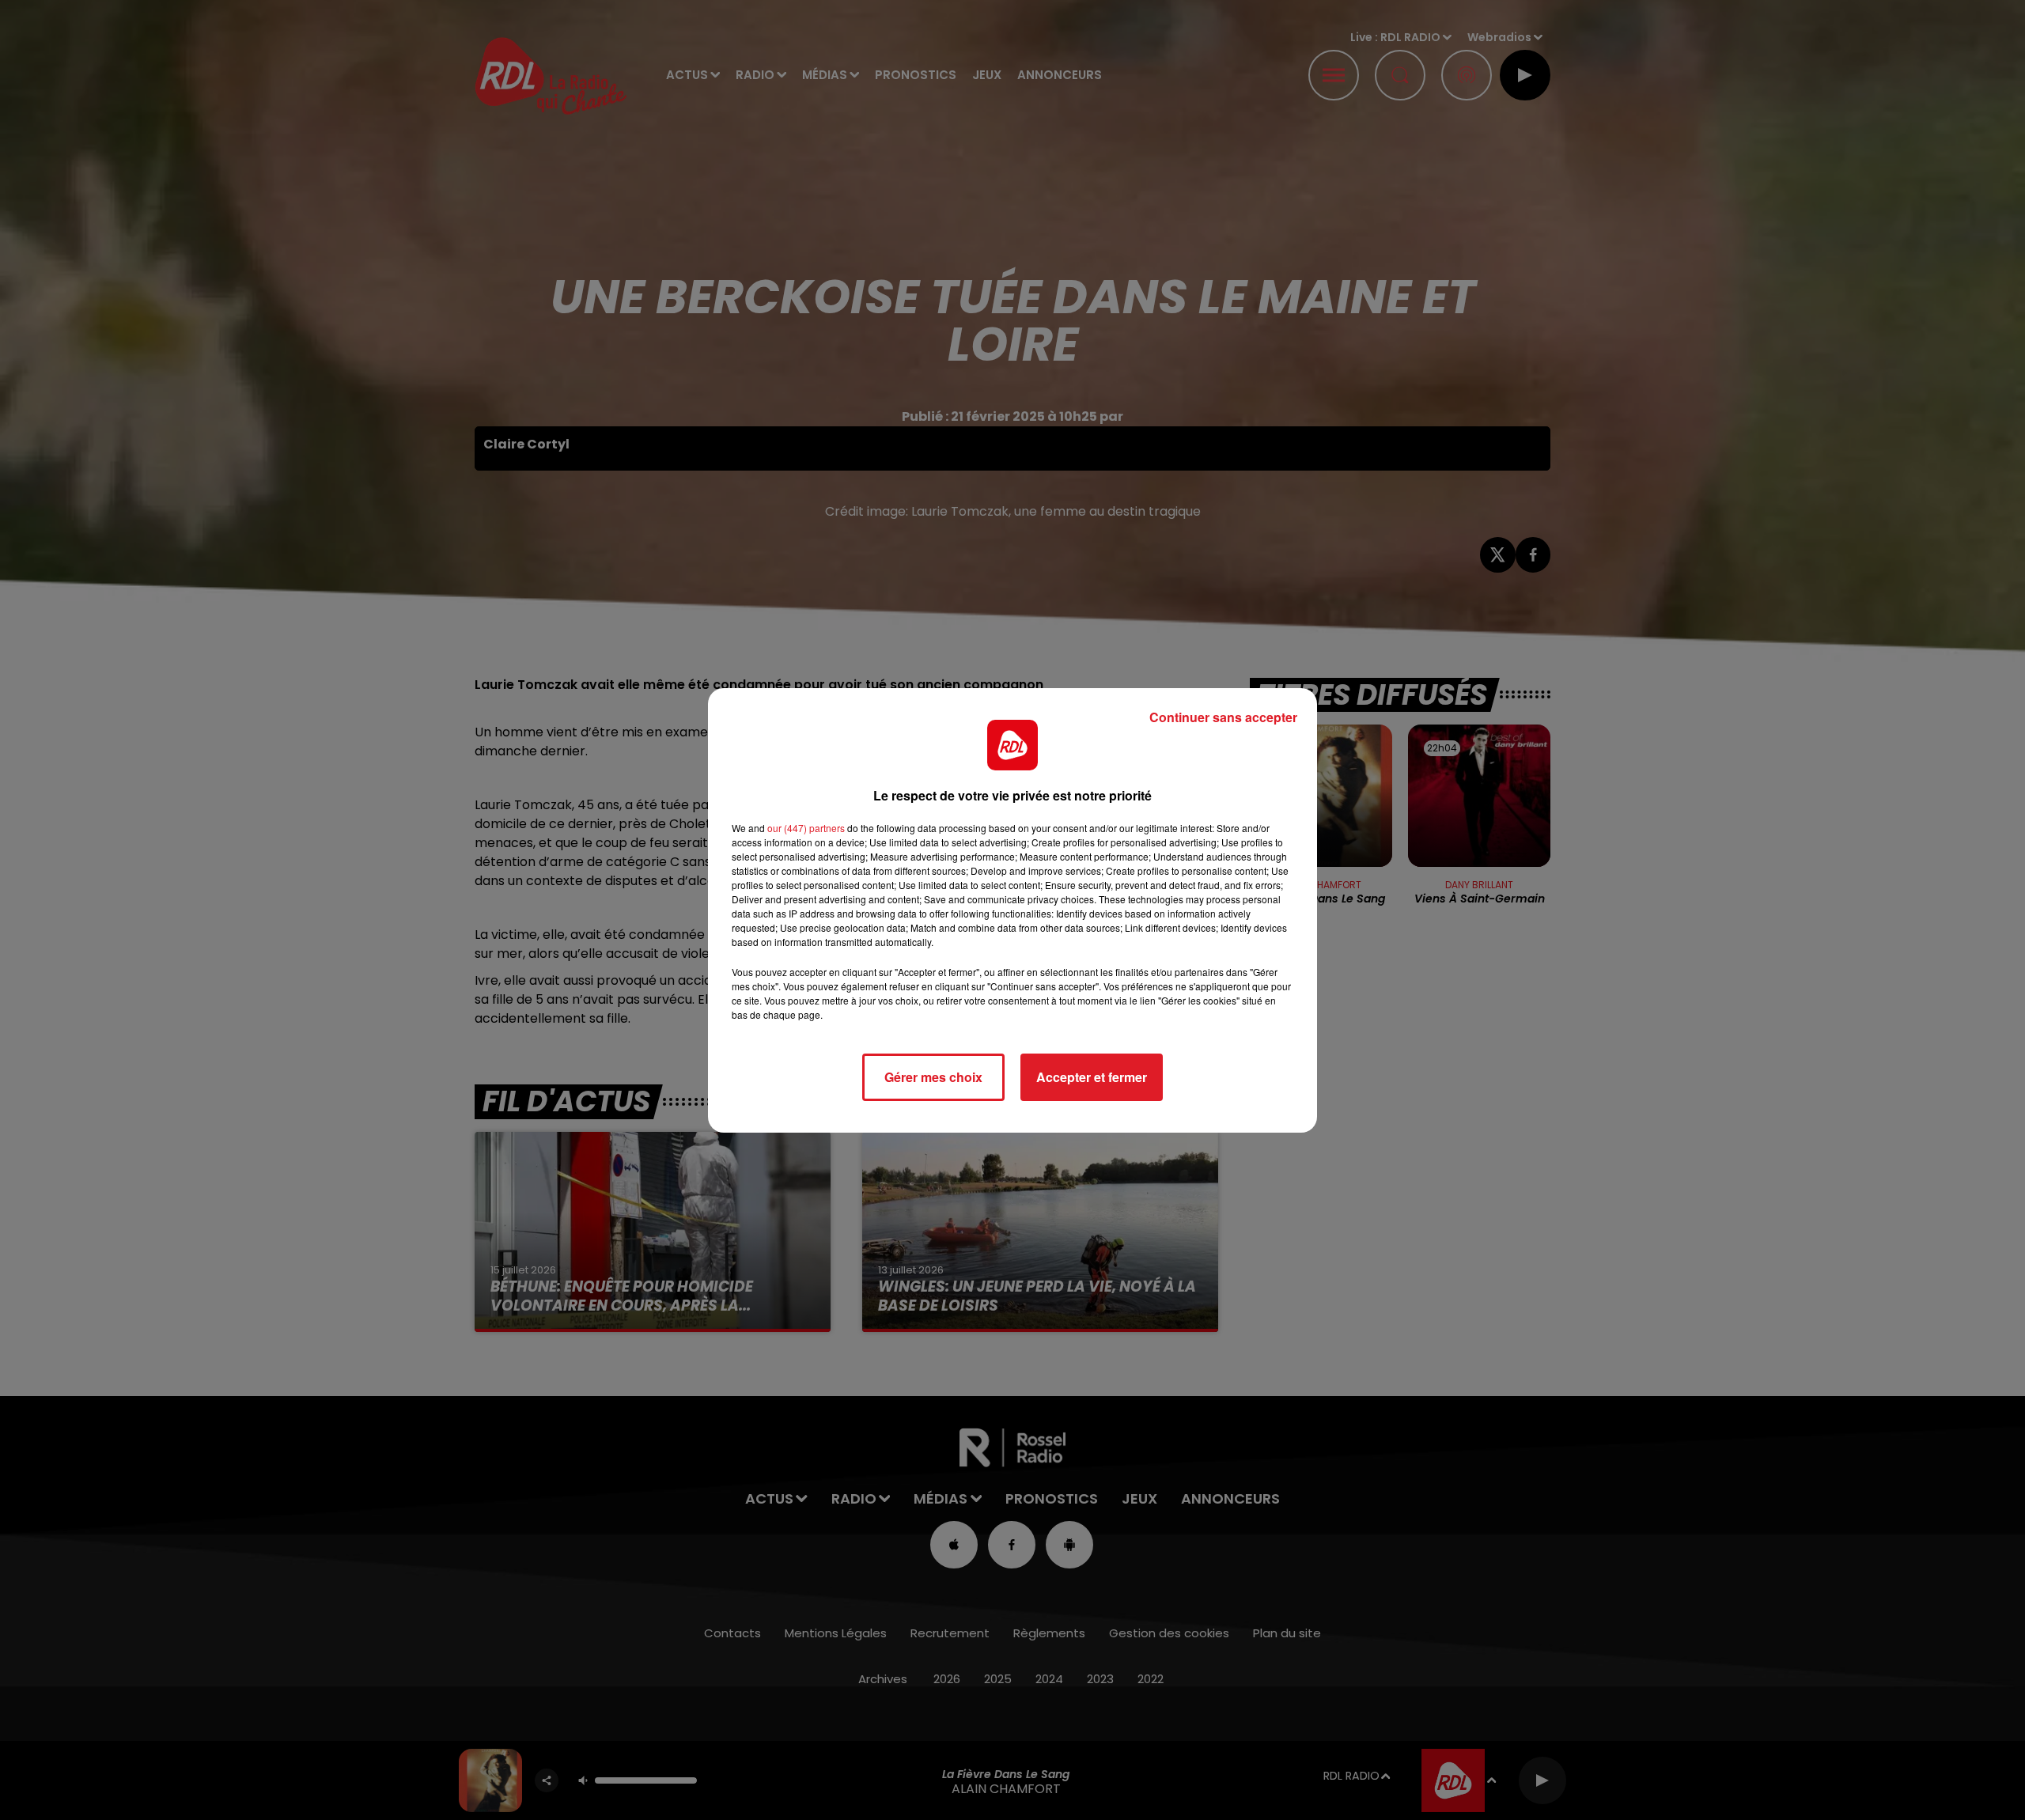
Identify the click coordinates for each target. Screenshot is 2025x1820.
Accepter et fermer (1092, 1077)
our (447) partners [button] (806, 828)
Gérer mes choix (933, 1077)
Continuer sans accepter (1223, 717)
